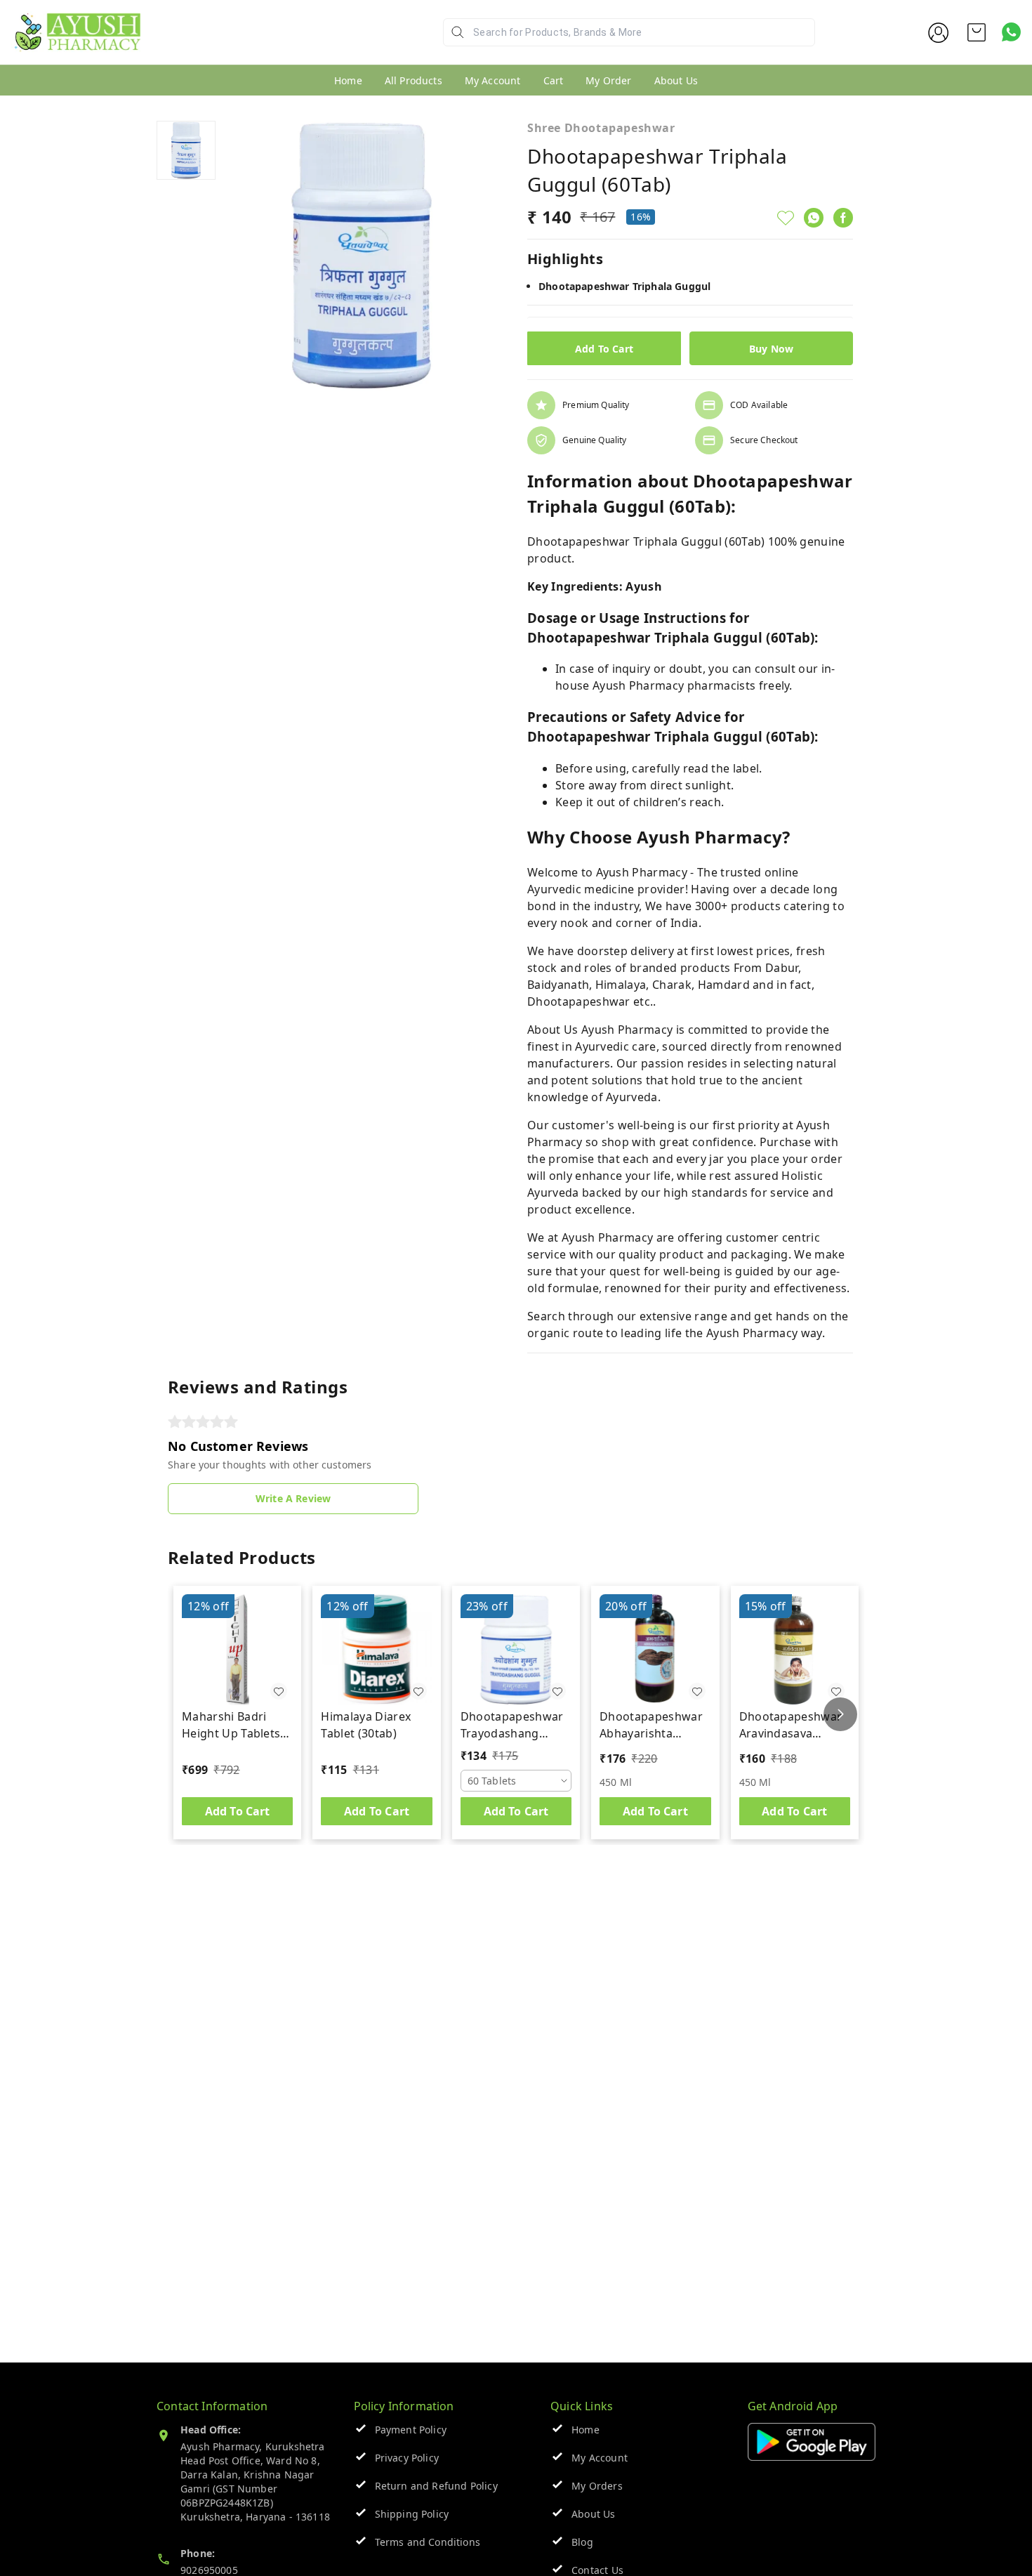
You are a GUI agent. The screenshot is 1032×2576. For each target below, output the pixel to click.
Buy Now (771, 349)
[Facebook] (843, 218)
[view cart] (977, 32)
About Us (676, 80)
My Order (608, 80)
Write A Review (293, 1498)
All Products (414, 80)
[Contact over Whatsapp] (1011, 32)
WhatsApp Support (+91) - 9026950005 (244, 43)
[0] (977, 32)
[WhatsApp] (814, 218)
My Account (493, 80)
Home (348, 80)
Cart (554, 80)
